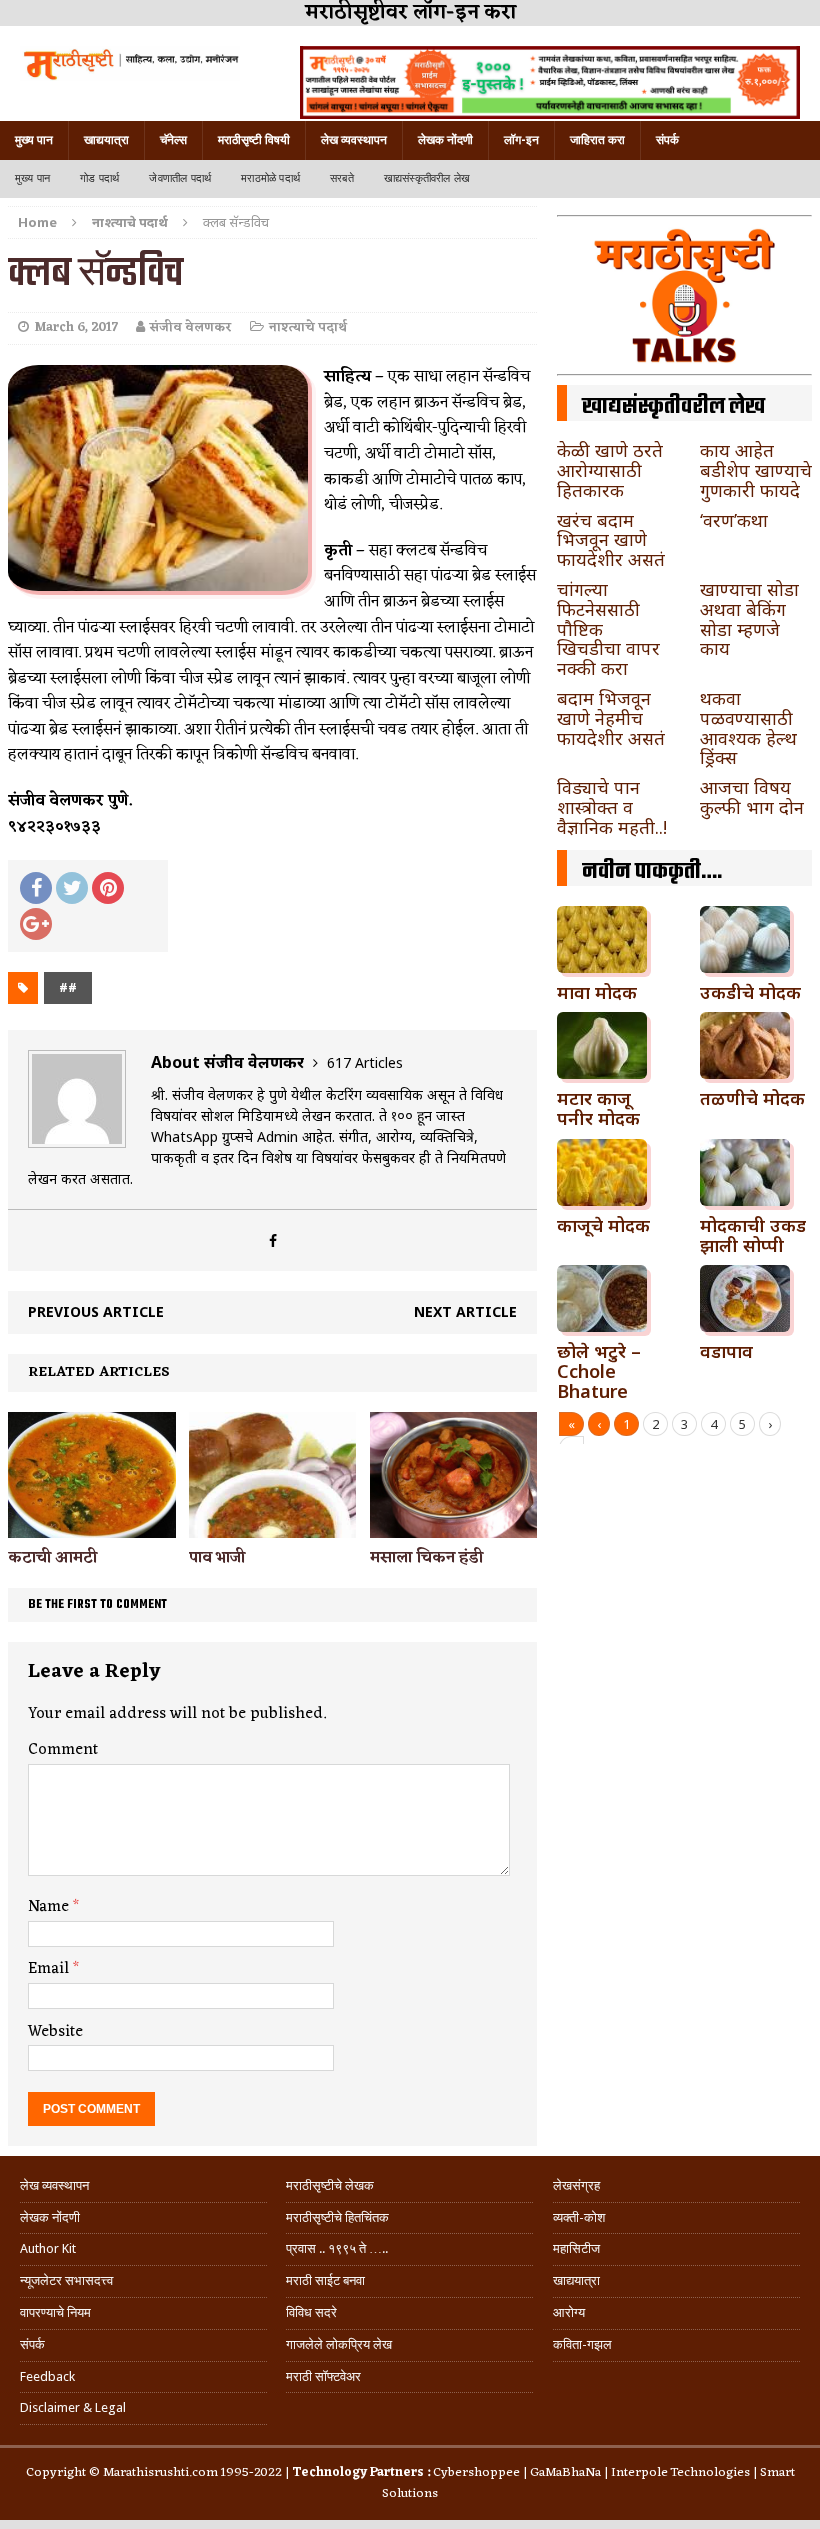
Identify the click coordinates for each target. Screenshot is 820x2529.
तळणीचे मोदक (752, 1098)
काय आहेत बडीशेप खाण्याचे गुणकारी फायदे (756, 470)
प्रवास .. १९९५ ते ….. (337, 2248)
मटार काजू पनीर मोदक (598, 1108)
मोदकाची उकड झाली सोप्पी (753, 1235)
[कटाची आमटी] (92, 1525)
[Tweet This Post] (72, 888)
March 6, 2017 (76, 327)
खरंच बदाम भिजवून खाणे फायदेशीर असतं (611, 540)
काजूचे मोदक (603, 1225)
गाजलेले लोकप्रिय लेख (339, 2344)
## (68, 987)
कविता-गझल (582, 2344)
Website (55, 2032)
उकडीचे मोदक (750, 992)
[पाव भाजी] (273, 1525)
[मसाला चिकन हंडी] (454, 1525)
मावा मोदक (597, 992)
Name (50, 1907)
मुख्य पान (34, 140)
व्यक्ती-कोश (579, 2217)
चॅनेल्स (173, 140)
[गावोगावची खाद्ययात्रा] (130, 63)
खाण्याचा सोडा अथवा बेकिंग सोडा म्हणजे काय (749, 618)
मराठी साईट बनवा (325, 2280)
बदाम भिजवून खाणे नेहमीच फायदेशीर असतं (611, 718)
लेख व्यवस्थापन (354, 140)
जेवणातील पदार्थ (180, 178)
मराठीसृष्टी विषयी (254, 140)
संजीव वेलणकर (191, 327)
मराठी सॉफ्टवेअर (323, 2376)
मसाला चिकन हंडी (426, 1558)
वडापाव (726, 1351)
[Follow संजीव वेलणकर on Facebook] (273, 1240)
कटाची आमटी (52, 1558)
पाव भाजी (217, 1558)
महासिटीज (576, 2248)
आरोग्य (569, 2312)
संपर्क (667, 140)
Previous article (96, 1311)
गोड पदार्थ (99, 178)
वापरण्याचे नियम (55, 2312)
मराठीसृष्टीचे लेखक (330, 2185)
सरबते (342, 178)
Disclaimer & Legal (73, 2407)
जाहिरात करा (597, 140)
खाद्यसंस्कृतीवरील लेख (427, 178)
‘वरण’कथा (734, 520)
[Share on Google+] (36, 924)
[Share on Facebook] (36, 888)
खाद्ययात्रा (106, 140)
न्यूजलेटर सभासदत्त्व (66, 2280)
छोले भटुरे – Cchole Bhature (599, 1371)
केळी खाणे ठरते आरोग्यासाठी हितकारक (610, 470)
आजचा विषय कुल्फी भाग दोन (752, 797)
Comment (63, 1750)
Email (50, 1969)
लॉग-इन (521, 140)
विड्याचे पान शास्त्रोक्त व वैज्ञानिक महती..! (612, 807)
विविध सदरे (311, 2312)
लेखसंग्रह (576, 2185)
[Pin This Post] (108, 888)
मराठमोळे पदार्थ (270, 178)
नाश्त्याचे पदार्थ (308, 327)
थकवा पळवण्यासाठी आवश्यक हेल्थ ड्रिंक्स (748, 727)
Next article (465, 1311)
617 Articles (365, 1062)
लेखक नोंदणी (445, 140)
